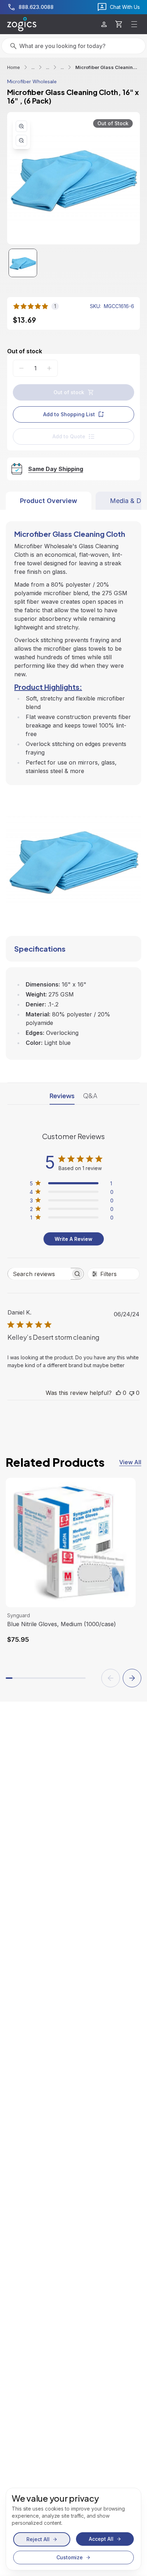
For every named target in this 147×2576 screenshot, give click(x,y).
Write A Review (73, 1239)
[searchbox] (39, 1274)
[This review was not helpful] (132, 1393)
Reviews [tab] (62, 1096)
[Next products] (132, 1678)
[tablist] (73, 501)
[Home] (22, 24)
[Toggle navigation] (134, 24)
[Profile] (104, 24)
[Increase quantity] (49, 368)
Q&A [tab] (90, 1096)
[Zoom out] (21, 141)
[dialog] (73, 2529)
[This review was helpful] (118, 1393)
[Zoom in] (21, 126)
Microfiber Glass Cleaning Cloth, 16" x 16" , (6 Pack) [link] (108, 67)
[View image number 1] (23, 263)
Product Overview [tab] (49, 501)
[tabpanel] (73, 785)
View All (130, 1462)
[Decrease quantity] (21, 368)
